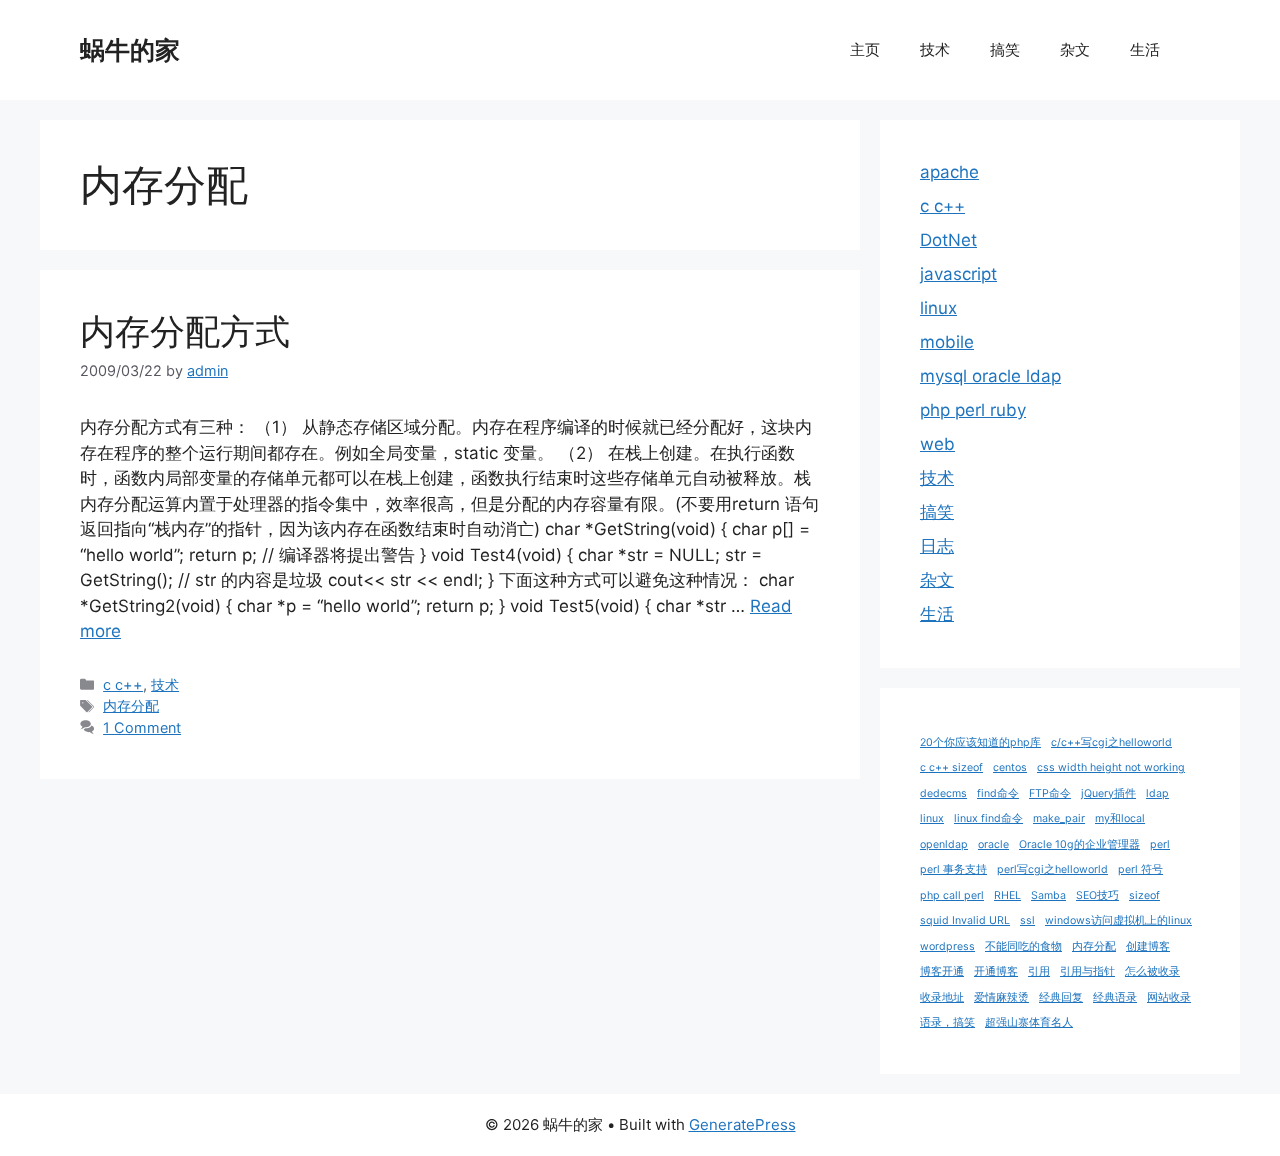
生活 (1145, 49)
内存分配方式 (185, 331)
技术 (935, 49)
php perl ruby (973, 410)
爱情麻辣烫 (1001, 997)
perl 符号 (1140, 869)
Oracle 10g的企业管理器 (1079, 844)
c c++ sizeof (951, 767)
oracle (993, 844)
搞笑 (1005, 49)
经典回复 (1061, 997)
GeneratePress (742, 1124)
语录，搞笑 (947, 1022)
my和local (1120, 818)
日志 (937, 546)
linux (938, 308)
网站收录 (1169, 997)
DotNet (948, 240)
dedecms (943, 793)
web (937, 444)
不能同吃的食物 (1023, 946)
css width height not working (1111, 767)
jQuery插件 (1108, 793)
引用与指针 (1087, 971)
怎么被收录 (1152, 971)
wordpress (947, 946)
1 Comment (142, 727)
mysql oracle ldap (990, 376)
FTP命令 (1050, 793)
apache (949, 172)
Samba (1048, 895)
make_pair (1059, 818)
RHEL (1007, 895)
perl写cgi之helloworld (1052, 869)
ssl (1027, 920)
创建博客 (1148, 946)
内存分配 (131, 705)
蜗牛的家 (130, 50)
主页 (865, 49)
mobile (947, 342)
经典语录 (1115, 997)
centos (1010, 767)
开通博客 (996, 971)
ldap (1157, 793)
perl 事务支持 (953, 869)
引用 (1039, 971)
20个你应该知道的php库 (980, 742)
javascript (958, 274)
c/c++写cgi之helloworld (1111, 742)
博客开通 (942, 971)
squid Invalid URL (965, 920)
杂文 (1075, 49)
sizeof (1144, 895)
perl (1160, 844)
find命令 (998, 793)
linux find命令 (988, 818)
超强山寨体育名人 (1029, 1022)
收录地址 (942, 997)
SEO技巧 (1097, 895)
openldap (944, 844)
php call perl (952, 895)
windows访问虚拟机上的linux (1118, 920)
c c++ (123, 684)
